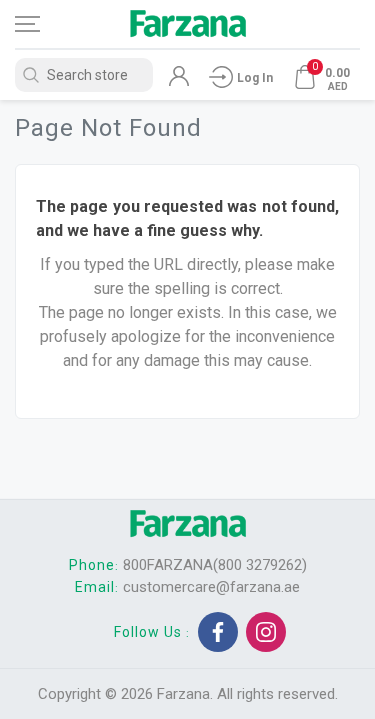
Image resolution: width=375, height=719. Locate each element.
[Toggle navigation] (45, 24)
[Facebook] (218, 632)
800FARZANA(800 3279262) (215, 565)
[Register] (179, 81)
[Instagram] (266, 632)
